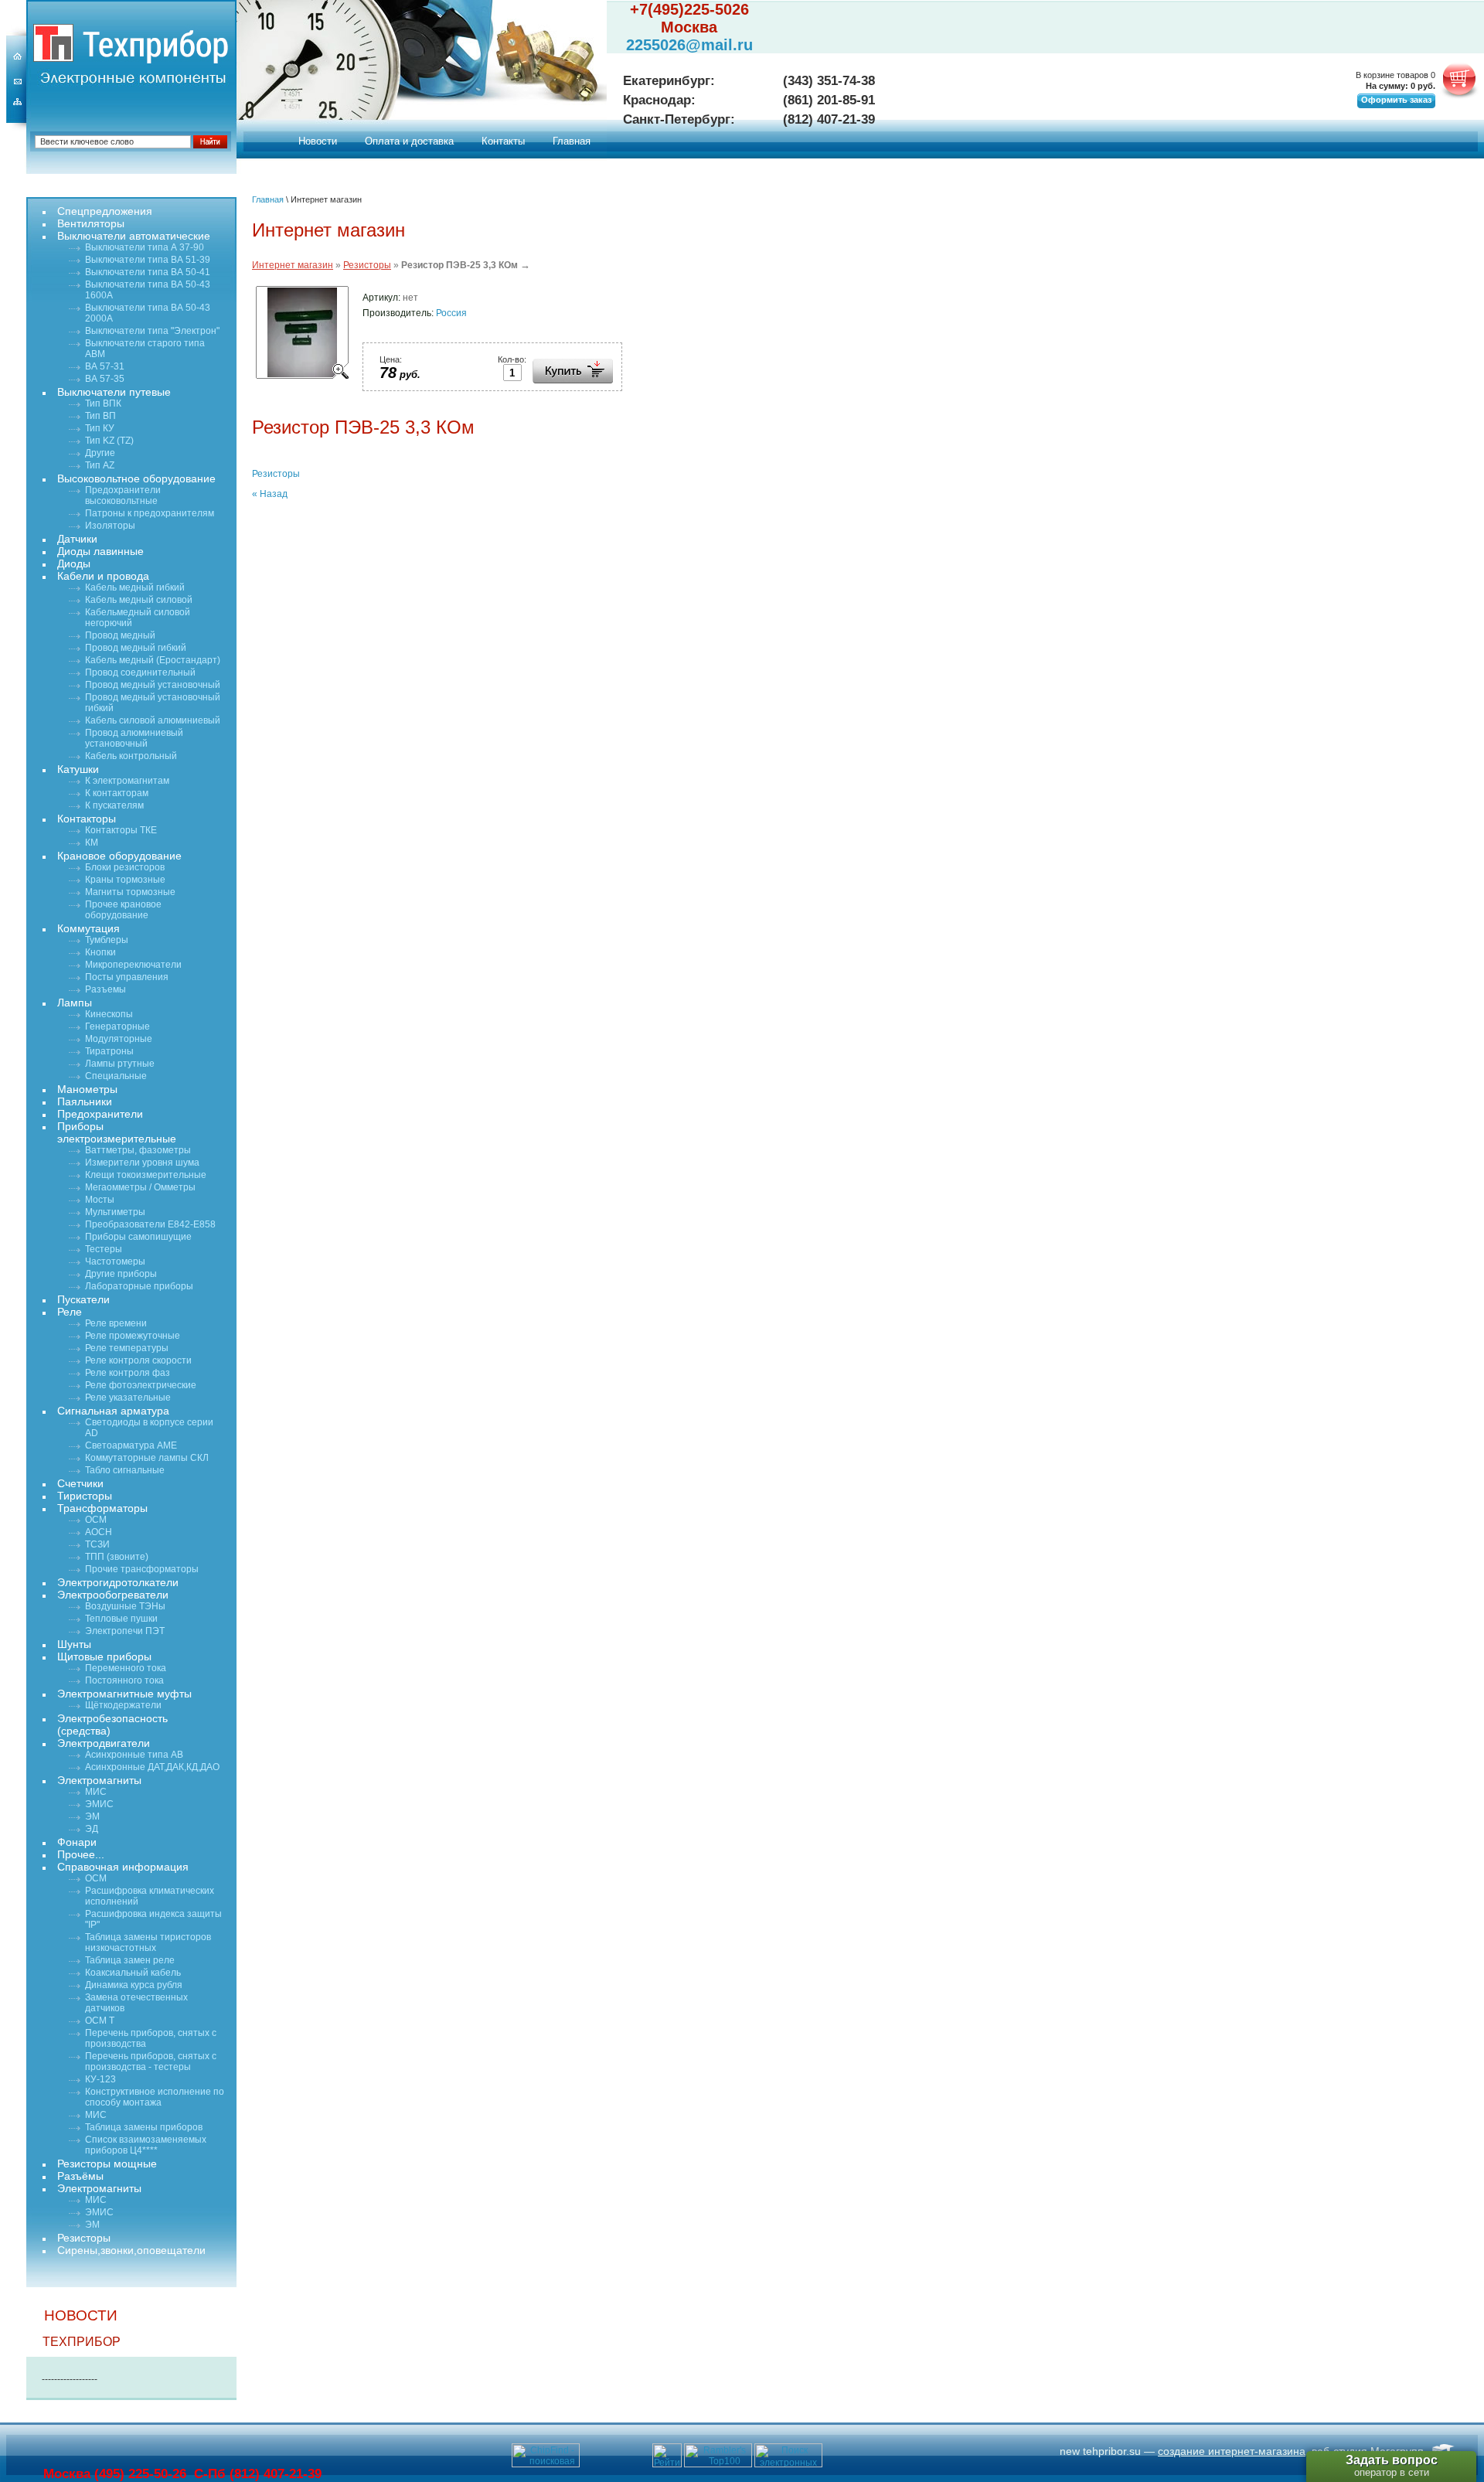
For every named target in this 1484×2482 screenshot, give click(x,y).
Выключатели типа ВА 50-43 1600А (148, 290)
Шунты (74, 1644)
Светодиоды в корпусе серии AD (149, 1428)
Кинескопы (109, 1014)
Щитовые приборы (104, 1656)
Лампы (75, 1003)
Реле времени (116, 1323)
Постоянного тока (124, 1680)
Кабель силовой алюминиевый (153, 720)
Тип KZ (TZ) (109, 441)
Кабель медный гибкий (135, 587)
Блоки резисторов (125, 867)
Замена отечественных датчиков (136, 2003)
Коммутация (88, 928)
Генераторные (117, 1027)
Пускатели (83, 1299)
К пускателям (114, 805)
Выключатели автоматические (134, 236)
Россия (451, 313)
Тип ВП (100, 416)
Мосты (100, 1200)
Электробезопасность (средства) (112, 1724)
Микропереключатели (133, 965)
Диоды (74, 563)
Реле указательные (128, 1398)
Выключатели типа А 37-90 (145, 247)
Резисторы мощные (107, 2164)
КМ (92, 843)
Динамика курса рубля (134, 1985)
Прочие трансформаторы (142, 1569)
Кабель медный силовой (139, 600)
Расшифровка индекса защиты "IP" (153, 1919)
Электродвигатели (104, 1743)
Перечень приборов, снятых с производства (151, 2038)
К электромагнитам (127, 781)
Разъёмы (80, 2176)
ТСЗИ (97, 1544)
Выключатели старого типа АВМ (145, 349)
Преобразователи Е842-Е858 (150, 1224)
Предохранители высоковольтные (123, 495)
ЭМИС (99, 1804)
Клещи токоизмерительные (146, 1175)
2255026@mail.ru (689, 45)
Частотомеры (115, 1261)
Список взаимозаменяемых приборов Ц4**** (146, 2145)
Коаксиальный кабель (133, 1973)
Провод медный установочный (153, 685)
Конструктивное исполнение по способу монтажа (155, 2097)
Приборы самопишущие (138, 1237)
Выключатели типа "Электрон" (152, 331)
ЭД (92, 1829)
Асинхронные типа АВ (134, 1755)
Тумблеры (107, 940)
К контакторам (117, 793)
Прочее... (81, 1854)
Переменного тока (126, 1668)
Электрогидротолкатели (118, 1582)
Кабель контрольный (131, 756)
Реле (70, 1312)
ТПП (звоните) (117, 1557)
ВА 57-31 (105, 366)
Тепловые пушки (121, 1619)
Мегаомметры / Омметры (140, 1187)
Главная (572, 141)
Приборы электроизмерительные (117, 1132)
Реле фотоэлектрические (141, 1385)
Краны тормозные (125, 880)
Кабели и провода (103, 576)
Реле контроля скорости (138, 1360)
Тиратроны (109, 1051)
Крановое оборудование (119, 856)
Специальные (116, 1076)
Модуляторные (119, 1039)
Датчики (77, 539)
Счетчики (80, 1483)
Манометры (87, 1089)
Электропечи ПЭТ (125, 1631)
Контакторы (87, 819)
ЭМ (92, 1816)
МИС (96, 1792)
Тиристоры (85, 1496)
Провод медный (120, 635)
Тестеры (104, 1249)
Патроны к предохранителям (150, 513)
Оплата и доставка (409, 141)
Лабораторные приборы (139, 1286)
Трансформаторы (102, 1508)
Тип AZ (100, 465)
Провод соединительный (140, 672)
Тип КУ (100, 428)
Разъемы (106, 989)
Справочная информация (123, 1867)
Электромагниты (99, 1780)
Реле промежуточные (133, 1336)
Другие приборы (121, 1274)
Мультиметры (115, 1212)
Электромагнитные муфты (124, 1694)
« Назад (270, 494)
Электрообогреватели (113, 1595)
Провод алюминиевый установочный (134, 738)
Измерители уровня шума (142, 1163)
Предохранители (100, 1114)
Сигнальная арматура (113, 1411)
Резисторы (367, 265)
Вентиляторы (91, 223)
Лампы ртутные (120, 1064)
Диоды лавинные (100, 551)
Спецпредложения (105, 211)
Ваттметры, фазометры (138, 1150)
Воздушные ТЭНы (125, 1606)
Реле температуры (127, 1348)
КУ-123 (100, 2079)
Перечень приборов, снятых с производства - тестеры (151, 2062)
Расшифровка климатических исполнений (150, 1896)
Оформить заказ (1396, 100)
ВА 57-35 (105, 379)
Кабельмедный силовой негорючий (138, 618)
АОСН (99, 1532)
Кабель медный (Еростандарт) (153, 660)
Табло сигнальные (125, 1470)
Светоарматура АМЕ (131, 1445)
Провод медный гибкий (136, 648)
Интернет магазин (293, 265)
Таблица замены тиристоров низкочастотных (148, 1942)
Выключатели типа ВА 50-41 (148, 272)
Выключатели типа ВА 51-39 (148, 260)
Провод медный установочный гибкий (153, 703)
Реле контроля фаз (128, 1373)
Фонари (77, 1842)
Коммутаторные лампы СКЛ (147, 1458)
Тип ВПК (103, 403)
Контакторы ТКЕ (121, 830)
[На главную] (53, 43)
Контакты (503, 141)
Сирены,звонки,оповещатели (131, 2250)
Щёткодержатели (123, 1705)
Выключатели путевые (114, 392)
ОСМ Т (100, 2021)
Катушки (78, 769)
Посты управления (127, 977)
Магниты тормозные (130, 892)
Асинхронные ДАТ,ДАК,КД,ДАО (152, 1767)
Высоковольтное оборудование (136, 478)
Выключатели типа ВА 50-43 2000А (148, 313)
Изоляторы (110, 526)
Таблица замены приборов (144, 2127)
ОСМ (96, 1520)
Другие (100, 453)
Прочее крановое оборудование (123, 910)
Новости (318, 141)
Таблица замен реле (130, 1960)
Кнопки (100, 952)
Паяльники (85, 1101)
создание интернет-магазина (1232, 2451)
